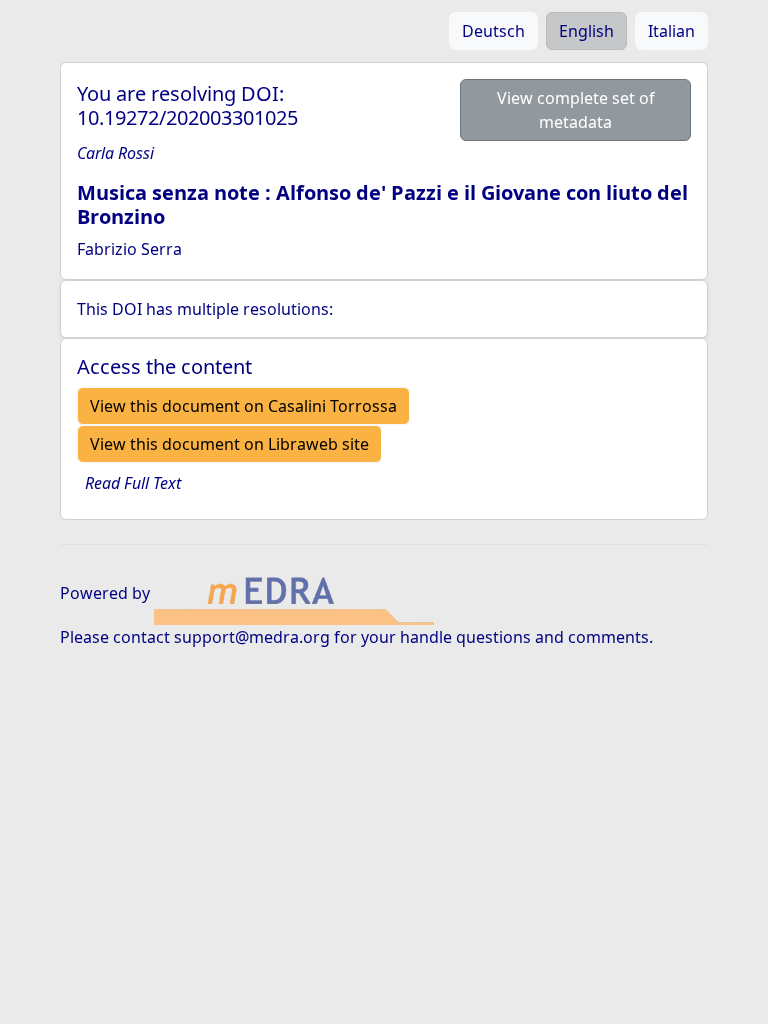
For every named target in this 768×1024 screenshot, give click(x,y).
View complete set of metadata (576, 110)
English (586, 31)
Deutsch (493, 31)
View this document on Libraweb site (229, 444)
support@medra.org (252, 637)
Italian (671, 31)
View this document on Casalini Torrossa (243, 406)
